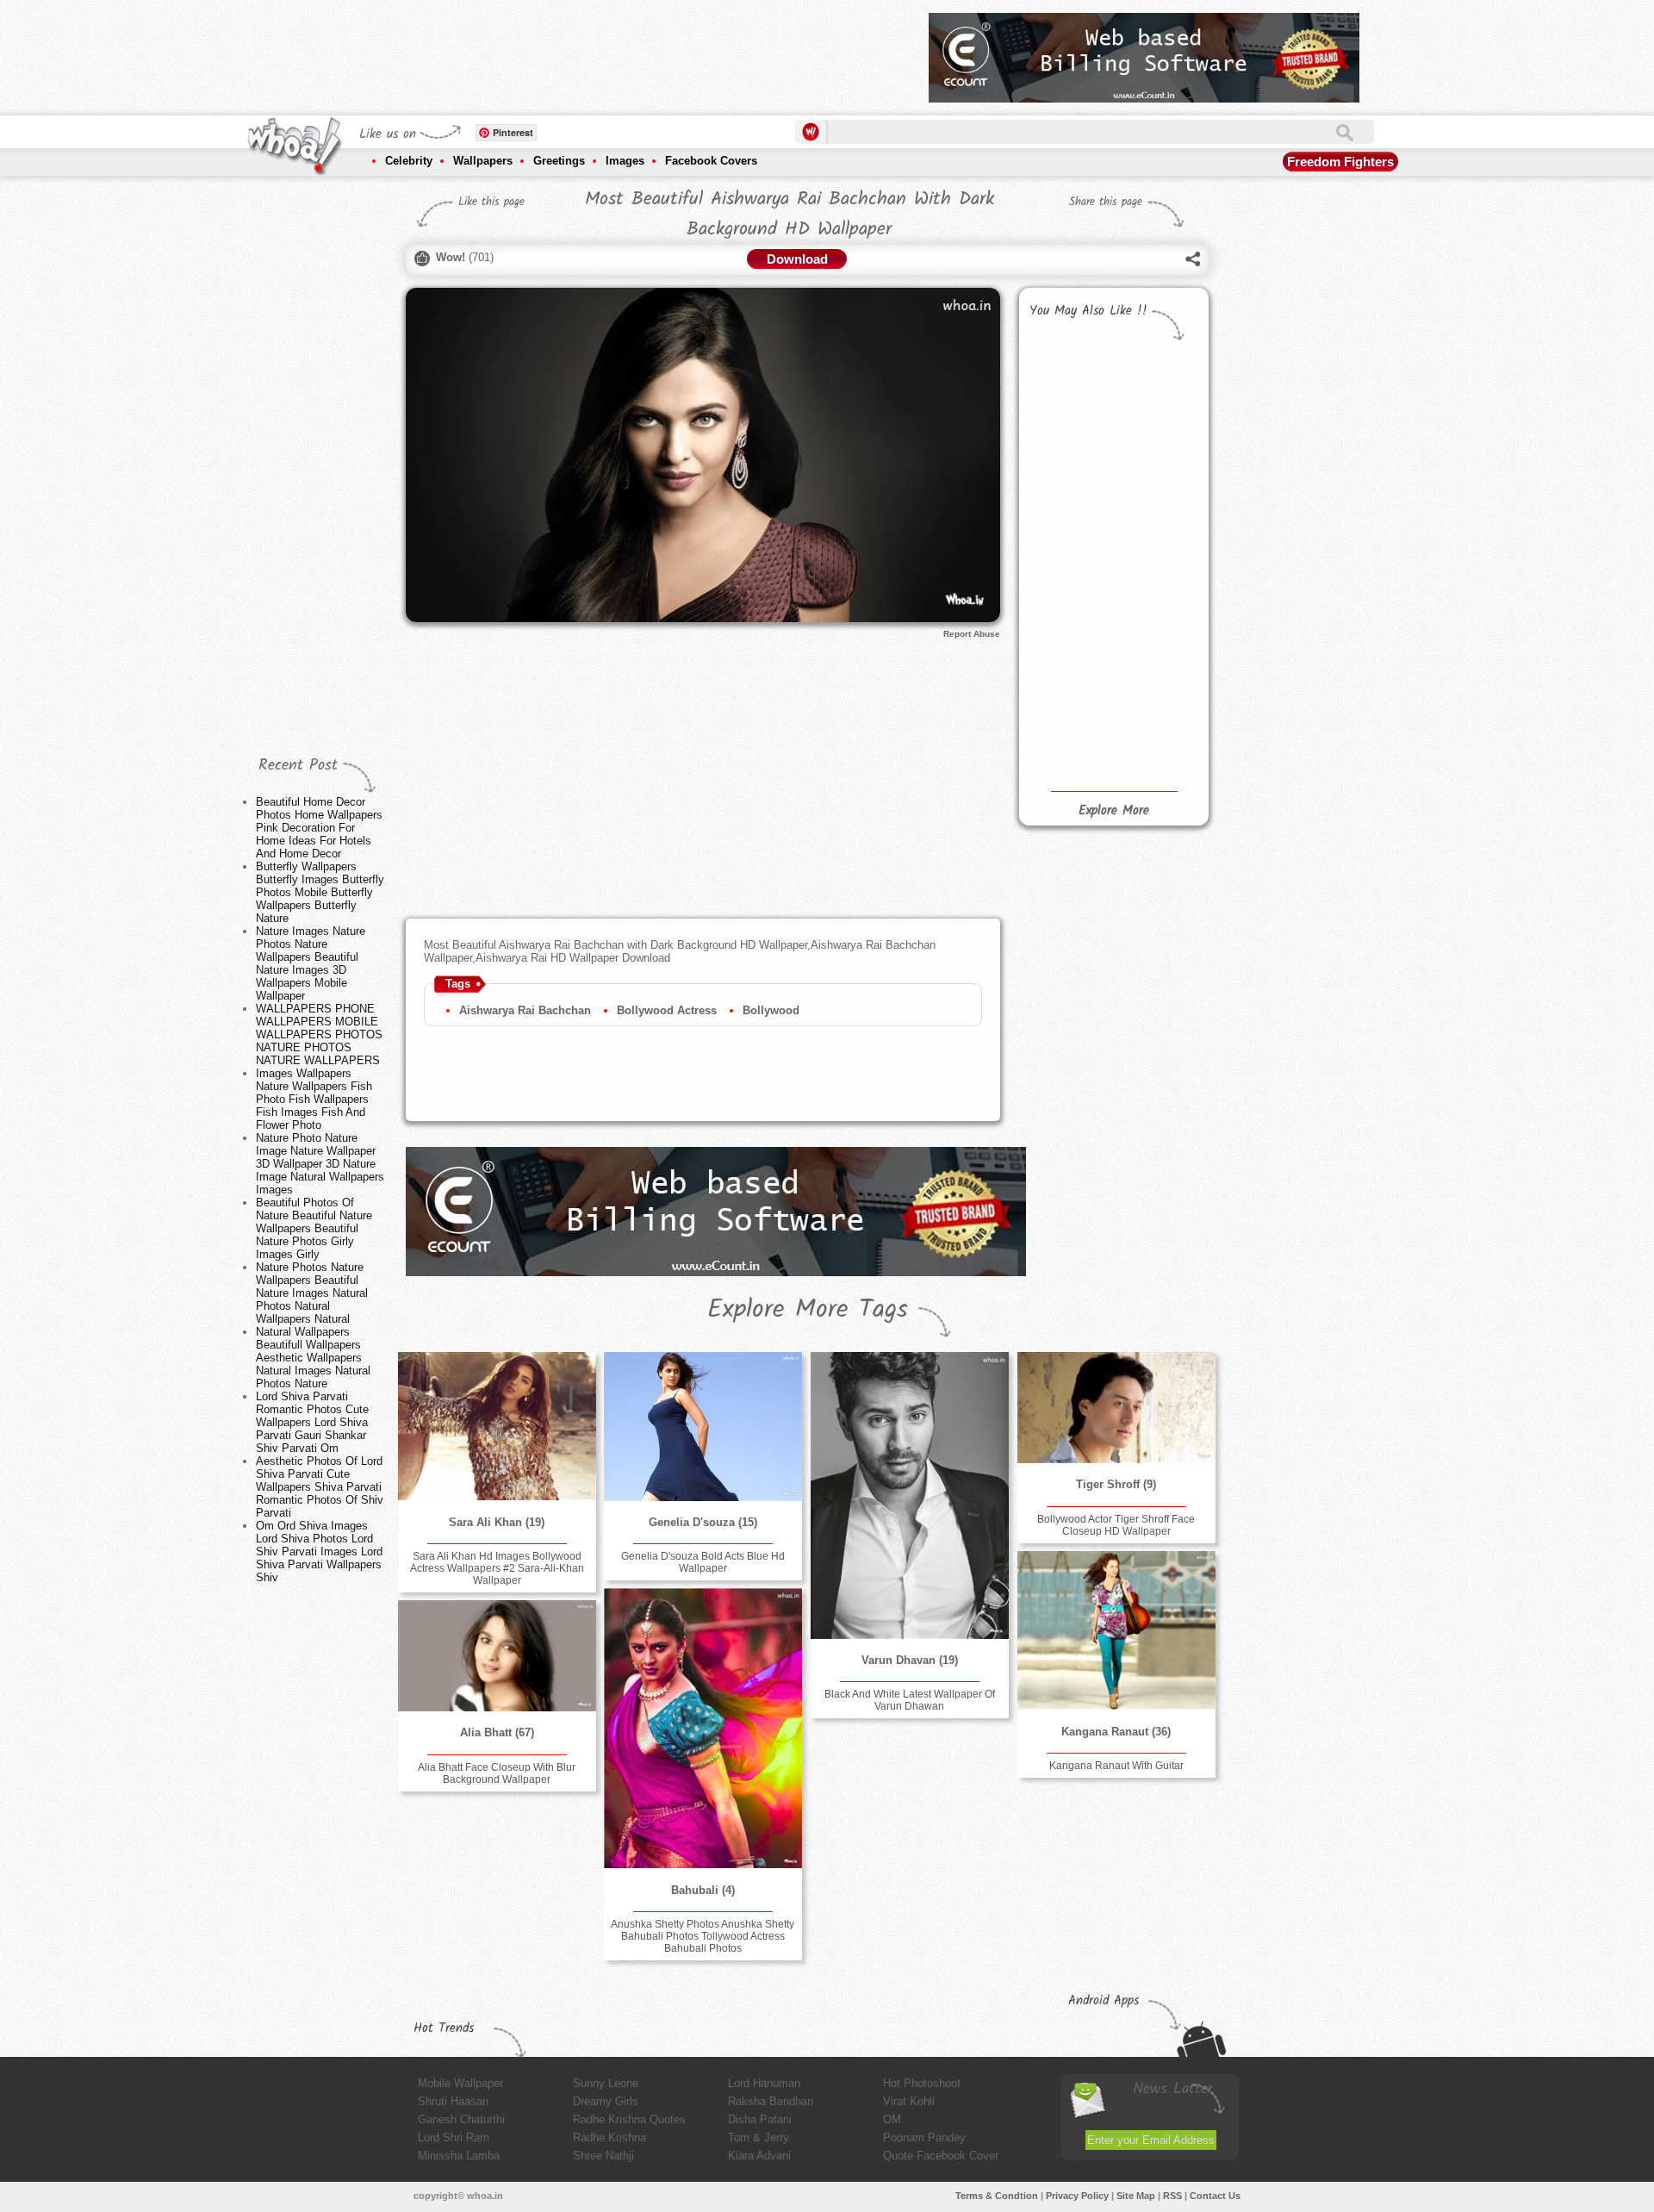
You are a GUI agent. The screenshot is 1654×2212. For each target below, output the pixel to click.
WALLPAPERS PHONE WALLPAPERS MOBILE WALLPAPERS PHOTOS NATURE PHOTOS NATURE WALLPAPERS (319, 1034)
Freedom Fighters (1340, 162)
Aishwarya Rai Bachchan (525, 1010)
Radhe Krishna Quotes (629, 2119)
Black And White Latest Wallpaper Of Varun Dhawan (910, 1700)
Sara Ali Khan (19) (497, 1522)
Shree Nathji (603, 2156)
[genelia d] (703, 1427)
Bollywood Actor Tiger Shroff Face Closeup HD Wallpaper (1116, 1525)
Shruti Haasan (453, 2101)
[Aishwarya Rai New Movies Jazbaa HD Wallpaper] (1068, 520)
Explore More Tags (808, 1310)
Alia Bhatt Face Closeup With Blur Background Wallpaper (497, 1773)
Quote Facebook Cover (941, 2156)
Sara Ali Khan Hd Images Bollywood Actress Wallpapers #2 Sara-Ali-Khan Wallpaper (497, 1568)
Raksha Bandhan (771, 2101)
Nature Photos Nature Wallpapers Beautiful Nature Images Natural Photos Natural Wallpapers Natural (312, 1293)
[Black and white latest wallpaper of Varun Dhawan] (910, 1495)
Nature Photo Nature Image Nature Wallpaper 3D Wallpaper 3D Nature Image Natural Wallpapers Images (320, 1164)
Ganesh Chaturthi (461, 2119)
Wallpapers (483, 161)
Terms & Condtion (997, 2196)
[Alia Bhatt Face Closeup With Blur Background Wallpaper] (497, 1656)
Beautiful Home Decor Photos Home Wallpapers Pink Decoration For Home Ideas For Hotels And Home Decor (319, 828)
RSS (1172, 2196)
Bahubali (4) (703, 1890)
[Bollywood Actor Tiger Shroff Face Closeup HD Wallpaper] (1116, 1408)
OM (892, 2119)
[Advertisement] (602, 52)
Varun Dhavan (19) (910, 1660)
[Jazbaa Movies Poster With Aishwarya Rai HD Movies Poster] (1155, 518)
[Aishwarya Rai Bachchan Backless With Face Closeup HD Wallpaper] (1155, 751)
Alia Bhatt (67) (497, 1732)
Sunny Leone (606, 2083)
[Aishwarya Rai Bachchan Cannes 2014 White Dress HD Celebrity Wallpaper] (1068, 663)
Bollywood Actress (667, 1010)
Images (625, 161)
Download (797, 259)
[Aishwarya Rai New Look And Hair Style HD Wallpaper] (1068, 748)
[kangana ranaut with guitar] (1116, 1630)
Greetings (559, 161)
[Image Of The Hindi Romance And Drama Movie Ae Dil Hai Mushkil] (1155, 460)
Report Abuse (972, 634)
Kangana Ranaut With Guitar (1116, 1766)
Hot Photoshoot (922, 2083)
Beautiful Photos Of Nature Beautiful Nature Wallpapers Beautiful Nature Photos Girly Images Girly (314, 1228)
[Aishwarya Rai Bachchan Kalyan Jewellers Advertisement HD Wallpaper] (1068, 576)
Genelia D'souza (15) (703, 1522)
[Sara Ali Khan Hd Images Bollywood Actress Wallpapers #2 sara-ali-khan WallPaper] (497, 1426)
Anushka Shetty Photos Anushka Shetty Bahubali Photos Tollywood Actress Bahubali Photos (703, 1936)
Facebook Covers (711, 161)
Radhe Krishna (609, 2137)
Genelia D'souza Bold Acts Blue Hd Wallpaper (703, 1562)
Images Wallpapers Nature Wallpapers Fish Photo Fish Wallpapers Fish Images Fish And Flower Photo (314, 1099)
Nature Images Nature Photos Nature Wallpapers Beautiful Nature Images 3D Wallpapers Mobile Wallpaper (311, 963)
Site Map (1136, 2196)
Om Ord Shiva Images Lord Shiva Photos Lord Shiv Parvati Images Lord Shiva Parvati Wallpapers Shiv (319, 1552)
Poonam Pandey (924, 2137)
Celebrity (409, 161)
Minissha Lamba (459, 2156)
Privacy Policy (1077, 2196)
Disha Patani (760, 2119)
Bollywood (771, 1010)
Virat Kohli (909, 2101)
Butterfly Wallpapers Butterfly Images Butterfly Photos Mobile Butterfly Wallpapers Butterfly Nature (320, 892)
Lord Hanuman (764, 2083)
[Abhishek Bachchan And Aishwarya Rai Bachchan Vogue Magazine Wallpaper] (1155, 575)
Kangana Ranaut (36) (1116, 1732)
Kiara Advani (759, 2156)
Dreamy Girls (606, 2101)
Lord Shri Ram (454, 2137)
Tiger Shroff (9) (1116, 1484)
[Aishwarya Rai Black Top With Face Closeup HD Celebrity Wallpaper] (1155, 665)
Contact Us (1215, 2196)
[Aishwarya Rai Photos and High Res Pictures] (1068, 388)
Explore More (1114, 811)
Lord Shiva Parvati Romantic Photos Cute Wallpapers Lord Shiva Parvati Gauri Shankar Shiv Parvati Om (312, 1422)
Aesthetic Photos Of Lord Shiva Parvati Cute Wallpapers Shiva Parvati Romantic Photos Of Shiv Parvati (320, 1487)
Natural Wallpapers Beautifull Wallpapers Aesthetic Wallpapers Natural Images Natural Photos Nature (313, 1358)
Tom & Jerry (759, 2137)
